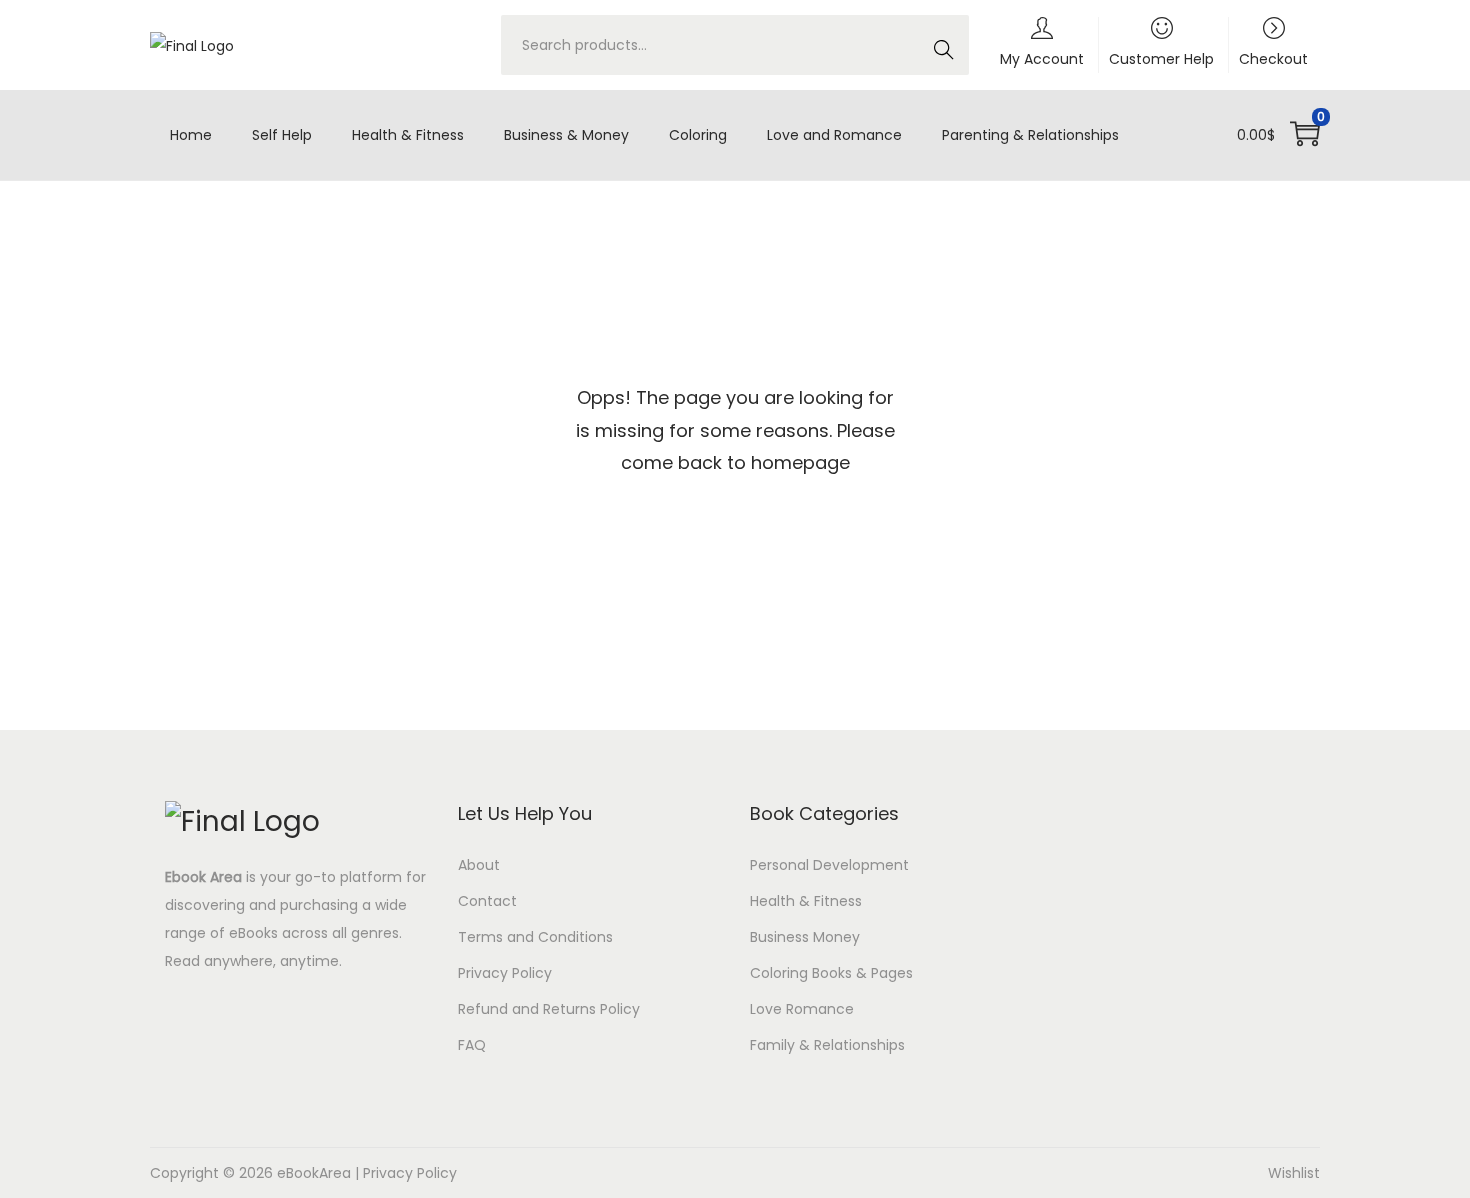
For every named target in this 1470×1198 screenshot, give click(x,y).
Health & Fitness (806, 901)
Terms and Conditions (535, 937)
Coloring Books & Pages (831, 973)
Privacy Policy (505, 973)
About (479, 865)
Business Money (805, 937)
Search (942, 55)
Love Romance (802, 1009)
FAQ (472, 1045)
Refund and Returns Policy (549, 1009)
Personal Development (829, 865)
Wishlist (1294, 1173)
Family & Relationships (827, 1045)
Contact (487, 901)
